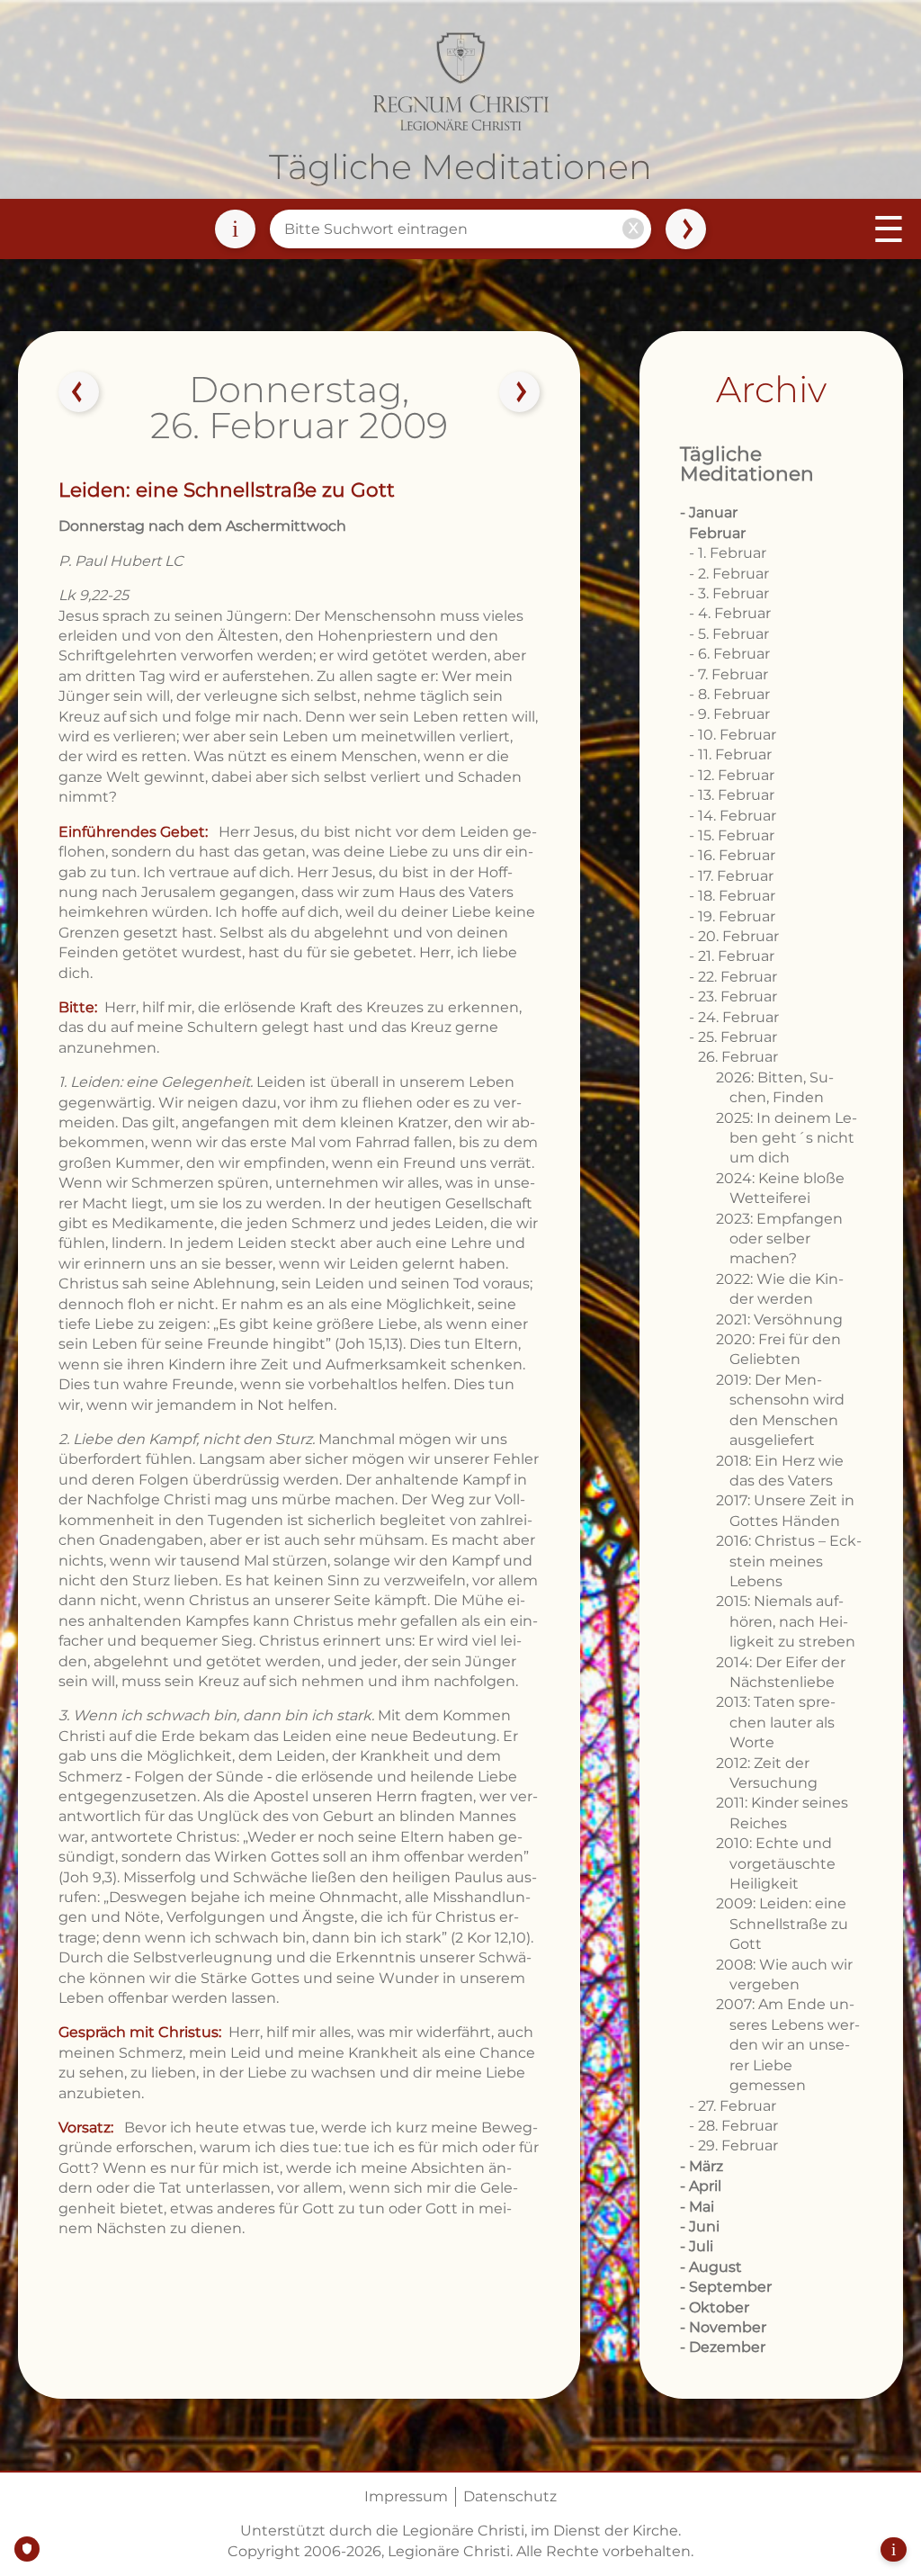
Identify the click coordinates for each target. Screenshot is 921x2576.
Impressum (406, 2496)
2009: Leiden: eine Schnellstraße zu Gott (782, 1924)
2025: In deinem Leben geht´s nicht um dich (787, 1138)
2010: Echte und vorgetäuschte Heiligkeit (776, 1863)
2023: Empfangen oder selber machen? (779, 1239)
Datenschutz (510, 2496)
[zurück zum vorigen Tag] (79, 392)
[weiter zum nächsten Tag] (519, 392)
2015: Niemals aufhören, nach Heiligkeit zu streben (786, 1621)
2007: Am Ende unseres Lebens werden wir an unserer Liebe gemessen (788, 2045)
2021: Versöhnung (779, 1319)
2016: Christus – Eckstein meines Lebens (789, 1561)
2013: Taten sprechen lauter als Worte (776, 1722)
